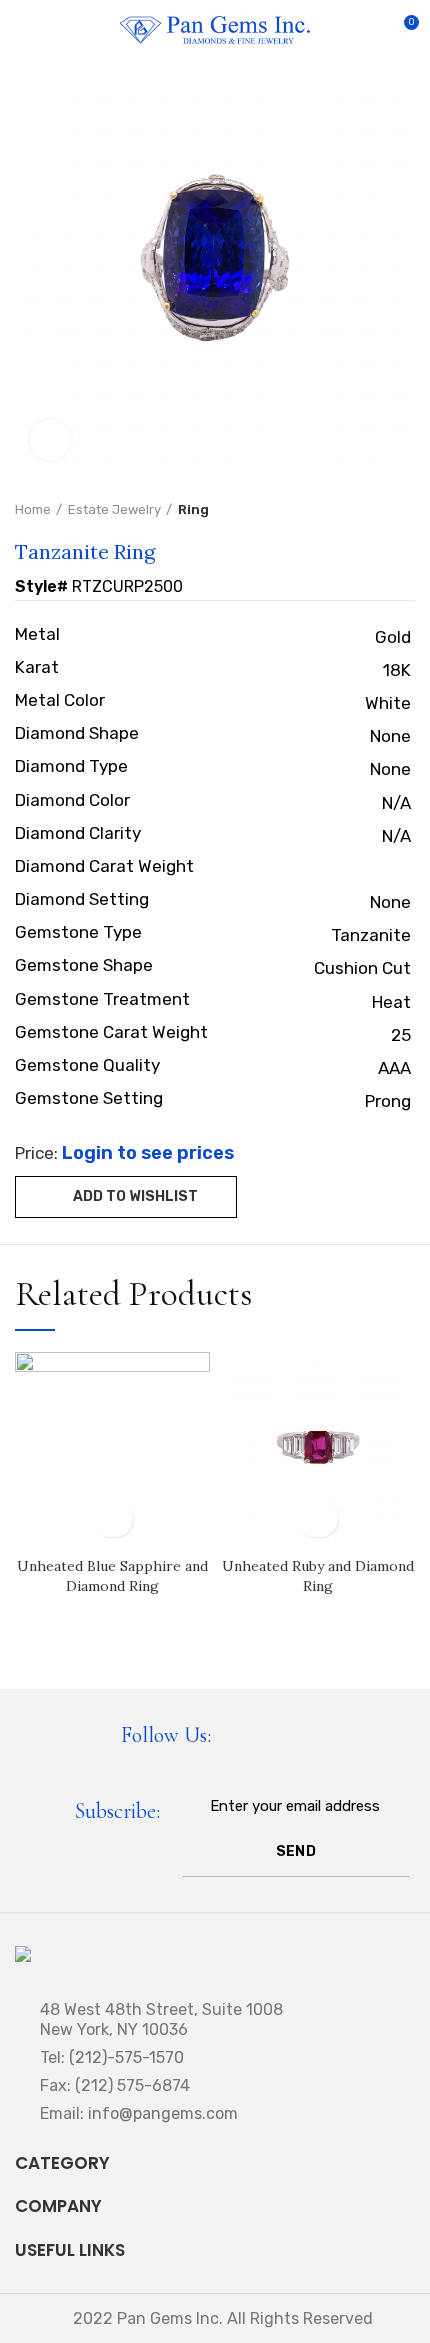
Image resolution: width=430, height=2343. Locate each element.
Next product (405, 510)
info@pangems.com (163, 2113)
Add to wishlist (135, 1196)
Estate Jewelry (114, 509)
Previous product (365, 510)
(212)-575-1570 (126, 2057)
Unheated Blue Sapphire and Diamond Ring (112, 1576)
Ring (193, 509)
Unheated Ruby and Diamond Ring (318, 1576)
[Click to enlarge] (50, 440)
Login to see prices (148, 1153)
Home (33, 509)
